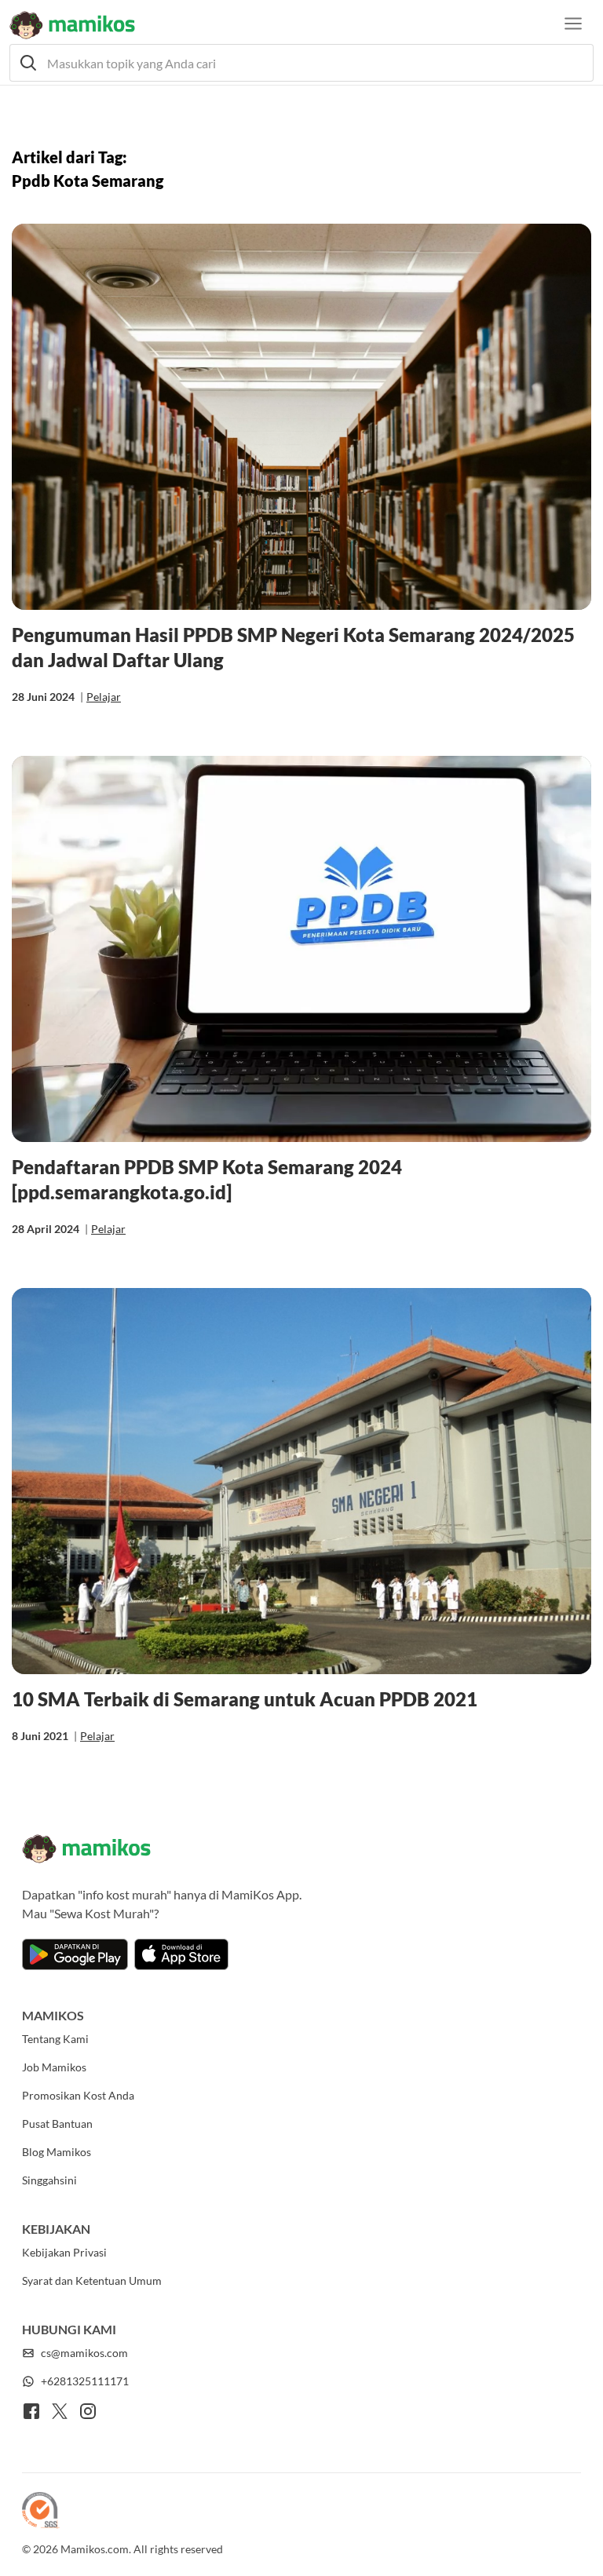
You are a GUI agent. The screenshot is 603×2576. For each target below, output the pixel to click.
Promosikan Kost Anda (78, 2095)
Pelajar (104, 697)
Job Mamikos (54, 2067)
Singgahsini (49, 2180)
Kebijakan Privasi (64, 2252)
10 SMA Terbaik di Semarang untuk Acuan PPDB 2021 (245, 1699)
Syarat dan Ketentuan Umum (92, 2280)
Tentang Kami (55, 2039)
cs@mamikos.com (84, 2353)
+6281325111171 (85, 2381)
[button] (301, 63)
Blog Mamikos (57, 2152)
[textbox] (301, 63)
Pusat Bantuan (57, 2124)
